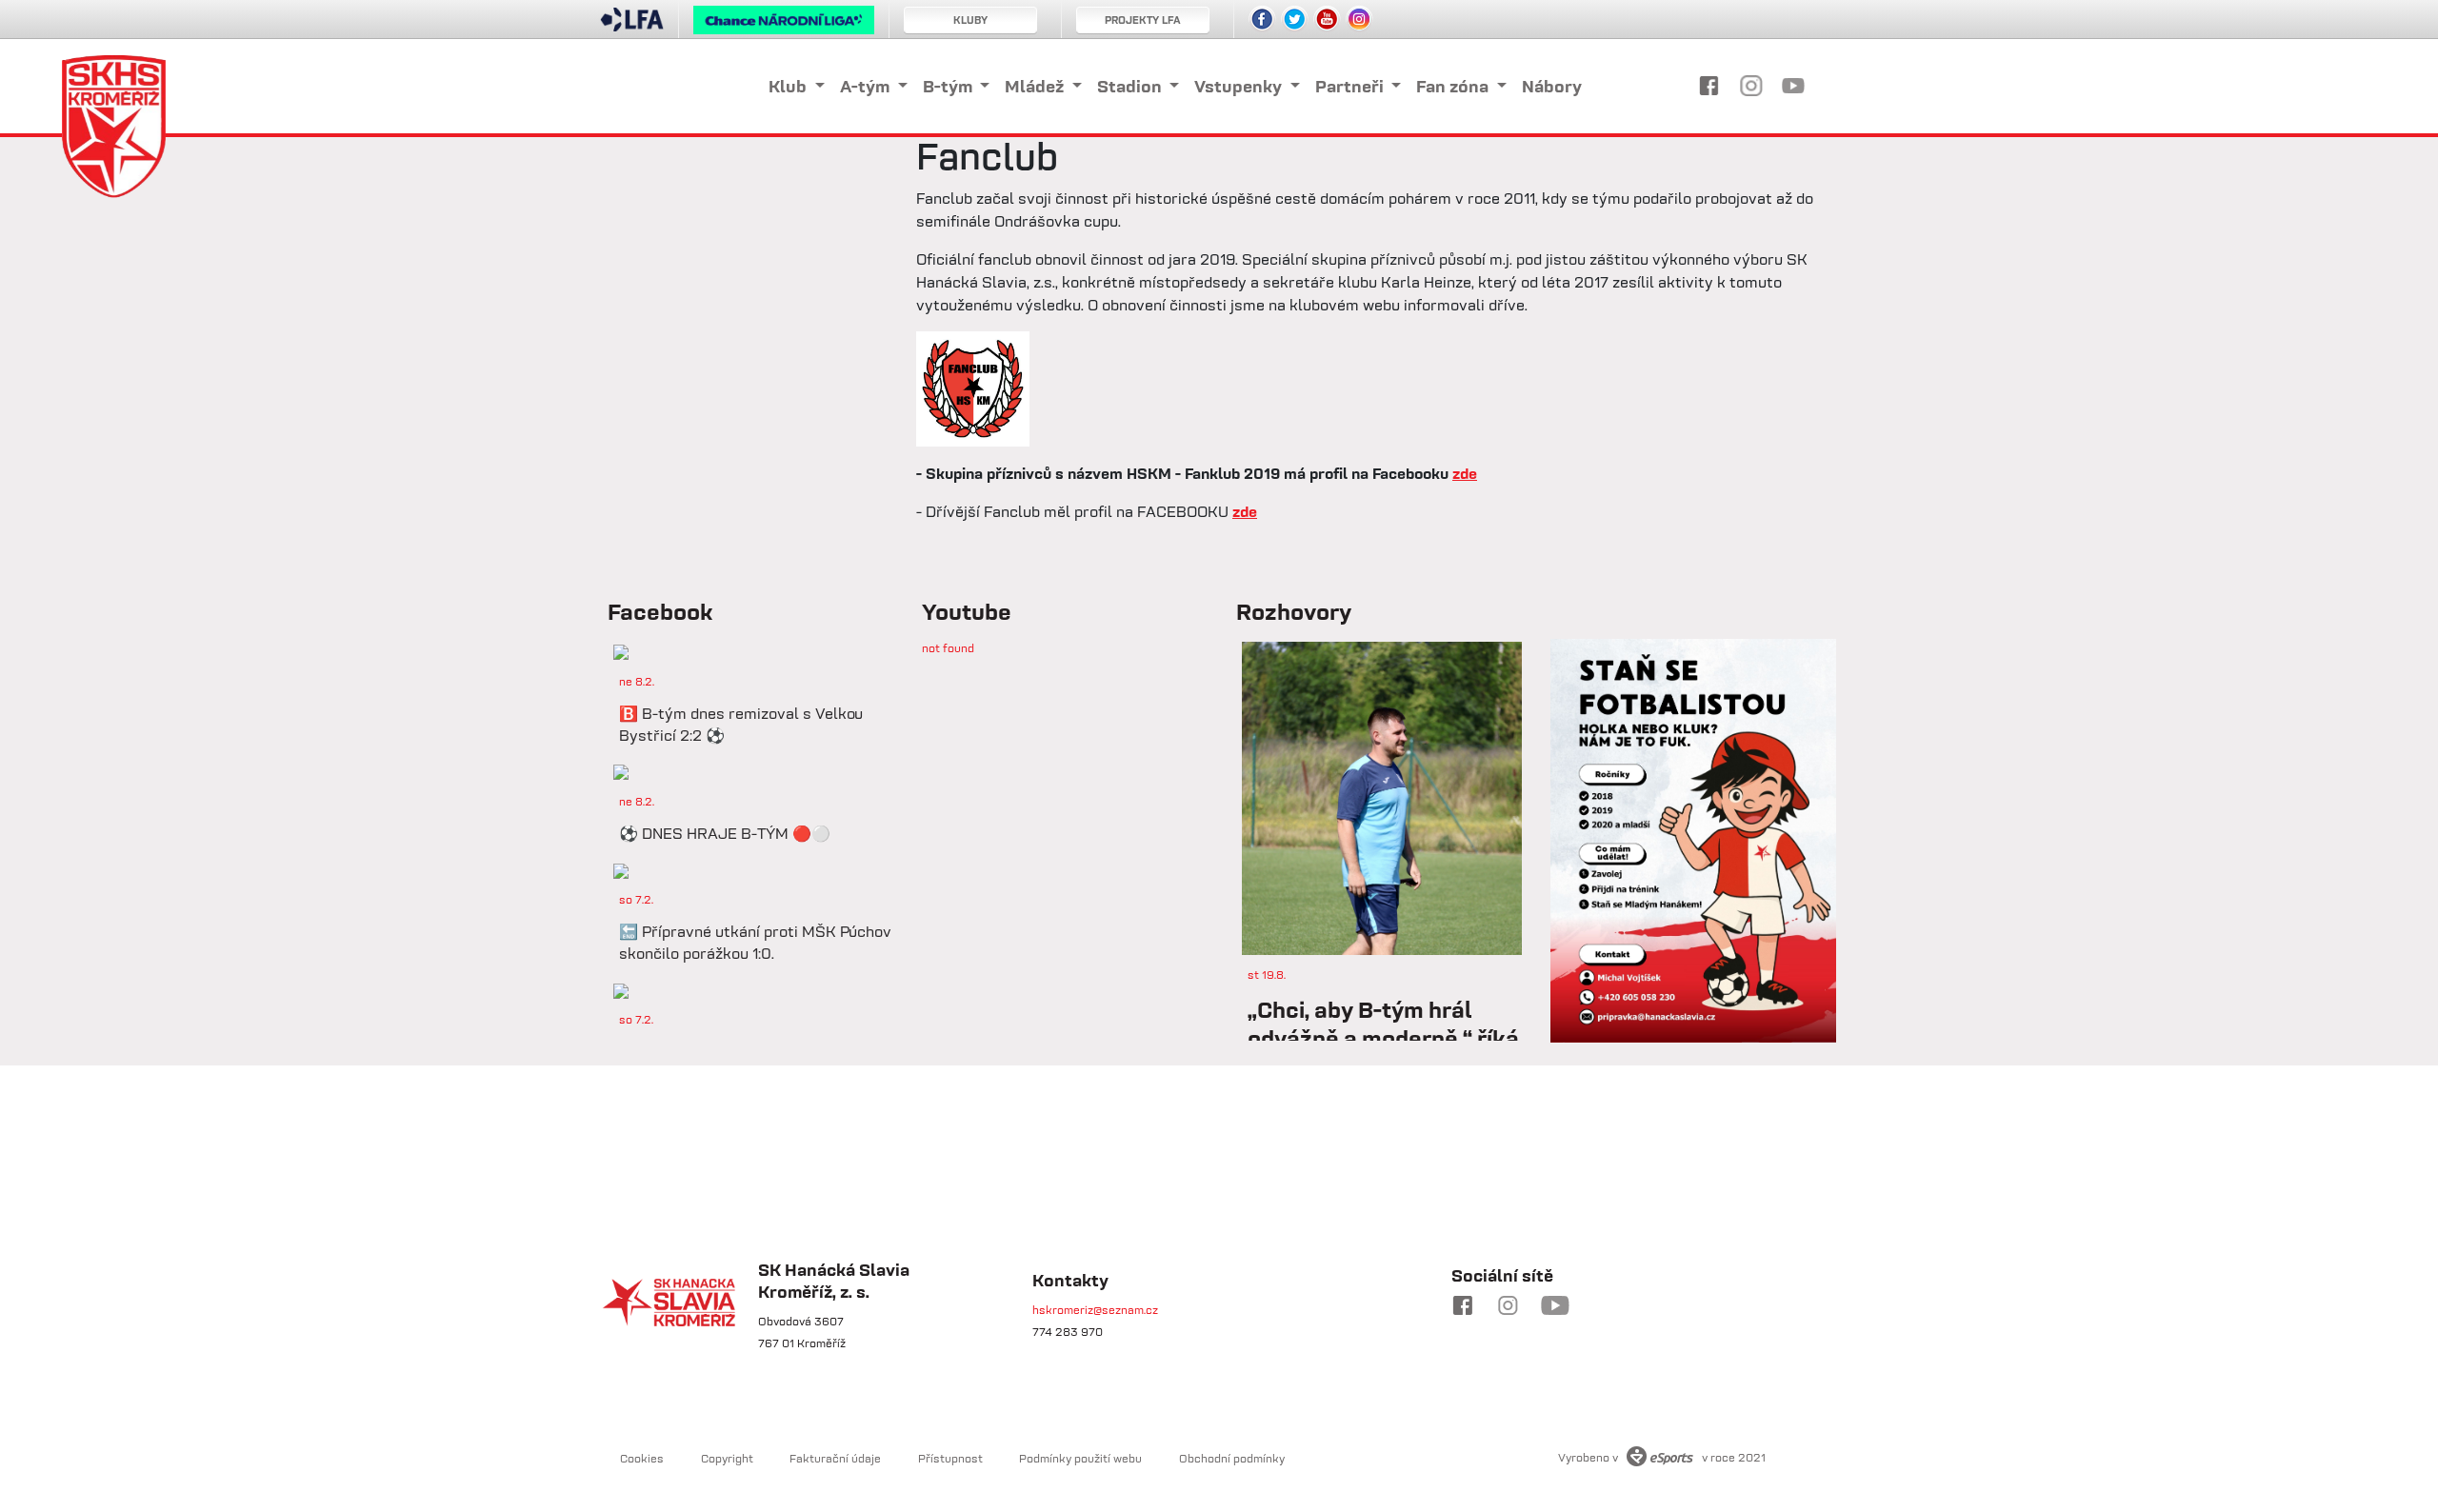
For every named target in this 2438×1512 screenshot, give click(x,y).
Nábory (1552, 86)
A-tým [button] (867, 86)
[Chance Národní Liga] (784, 25)
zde (1465, 473)
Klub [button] (789, 86)
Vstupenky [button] (1240, 86)
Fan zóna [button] (1454, 86)
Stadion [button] (1131, 86)
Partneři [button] (1351, 86)
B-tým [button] (949, 86)
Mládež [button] (1036, 86)
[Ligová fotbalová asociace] (632, 26)
